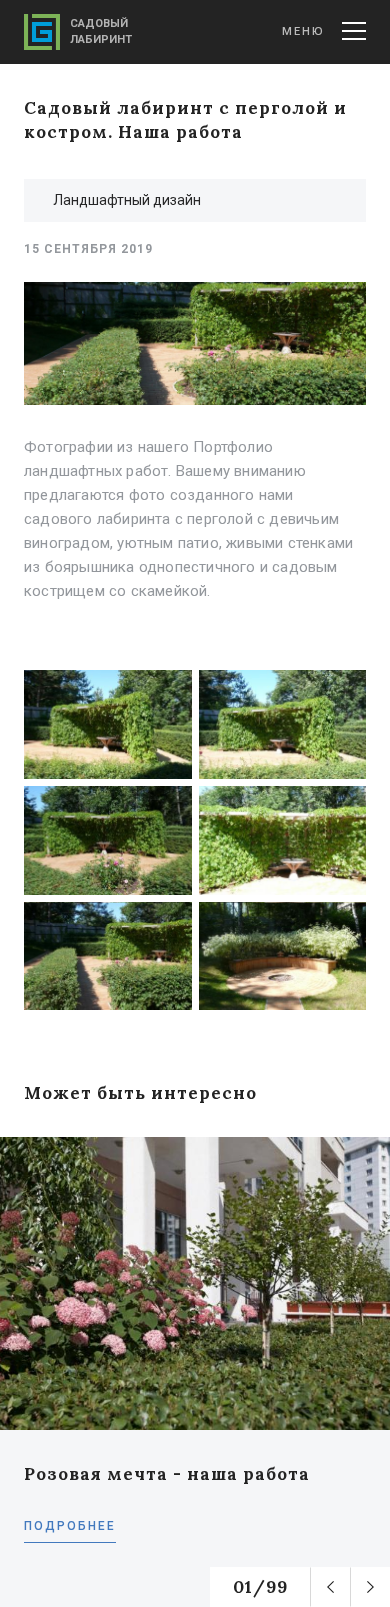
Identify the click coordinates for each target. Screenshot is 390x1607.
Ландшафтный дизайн (127, 200)
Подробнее (70, 1526)
